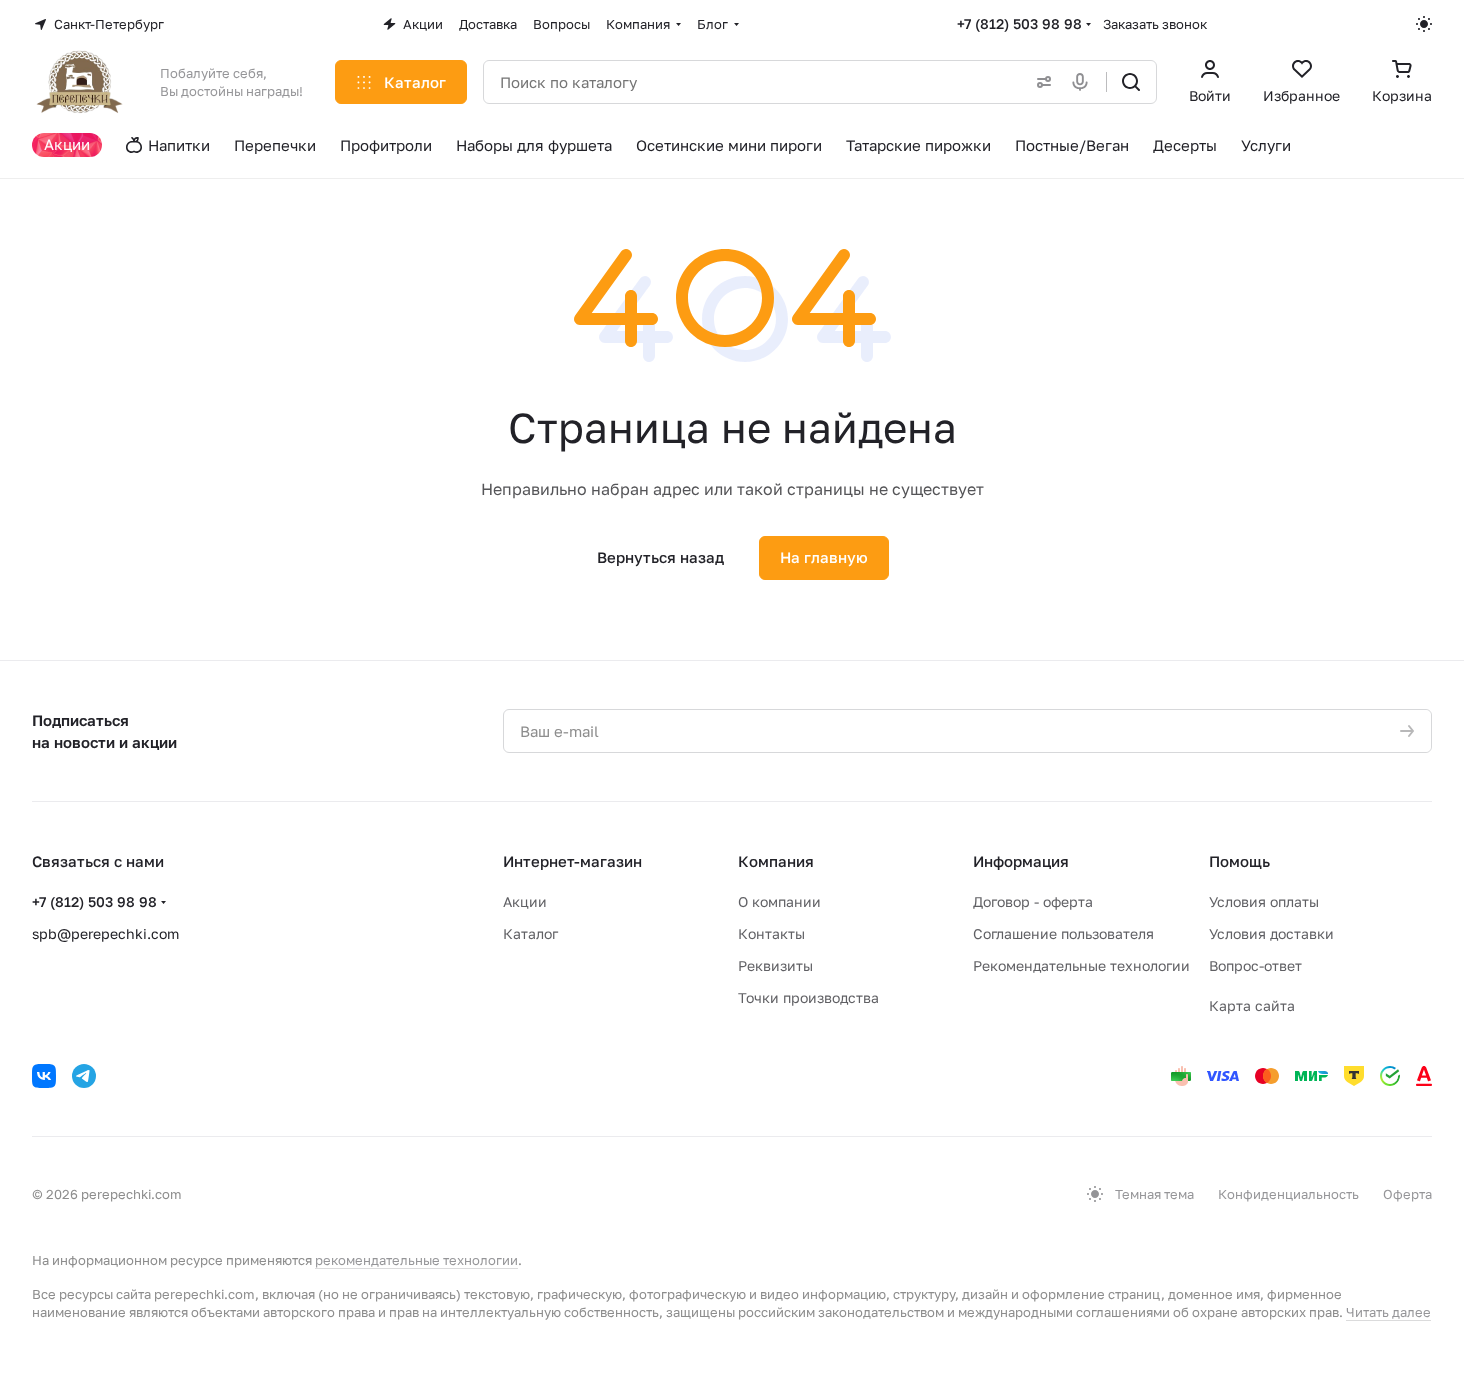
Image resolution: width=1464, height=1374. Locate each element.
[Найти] (1131, 82)
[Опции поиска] (1040, 82)
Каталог (530, 933)
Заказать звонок (1155, 24)
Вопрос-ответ (1255, 965)
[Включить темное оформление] (1424, 24)
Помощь (1239, 861)
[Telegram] (84, 1076)
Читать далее (1388, 1312)
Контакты (771, 933)
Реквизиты (775, 965)
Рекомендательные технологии (1081, 965)
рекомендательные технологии (416, 1260)
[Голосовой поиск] (1084, 82)
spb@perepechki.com (105, 933)
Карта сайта (1252, 1005)
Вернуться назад (660, 557)
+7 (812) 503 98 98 (1019, 23)
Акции (525, 901)
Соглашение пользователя (1063, 933)
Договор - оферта (1033, 901)
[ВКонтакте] (44, 1076)
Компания (776, 861)
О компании (779, 901)
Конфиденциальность (1288, 1194)
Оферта (1407, 1194)
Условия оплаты (1264, 901)
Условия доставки (1271, 933)
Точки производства (808, 997)
